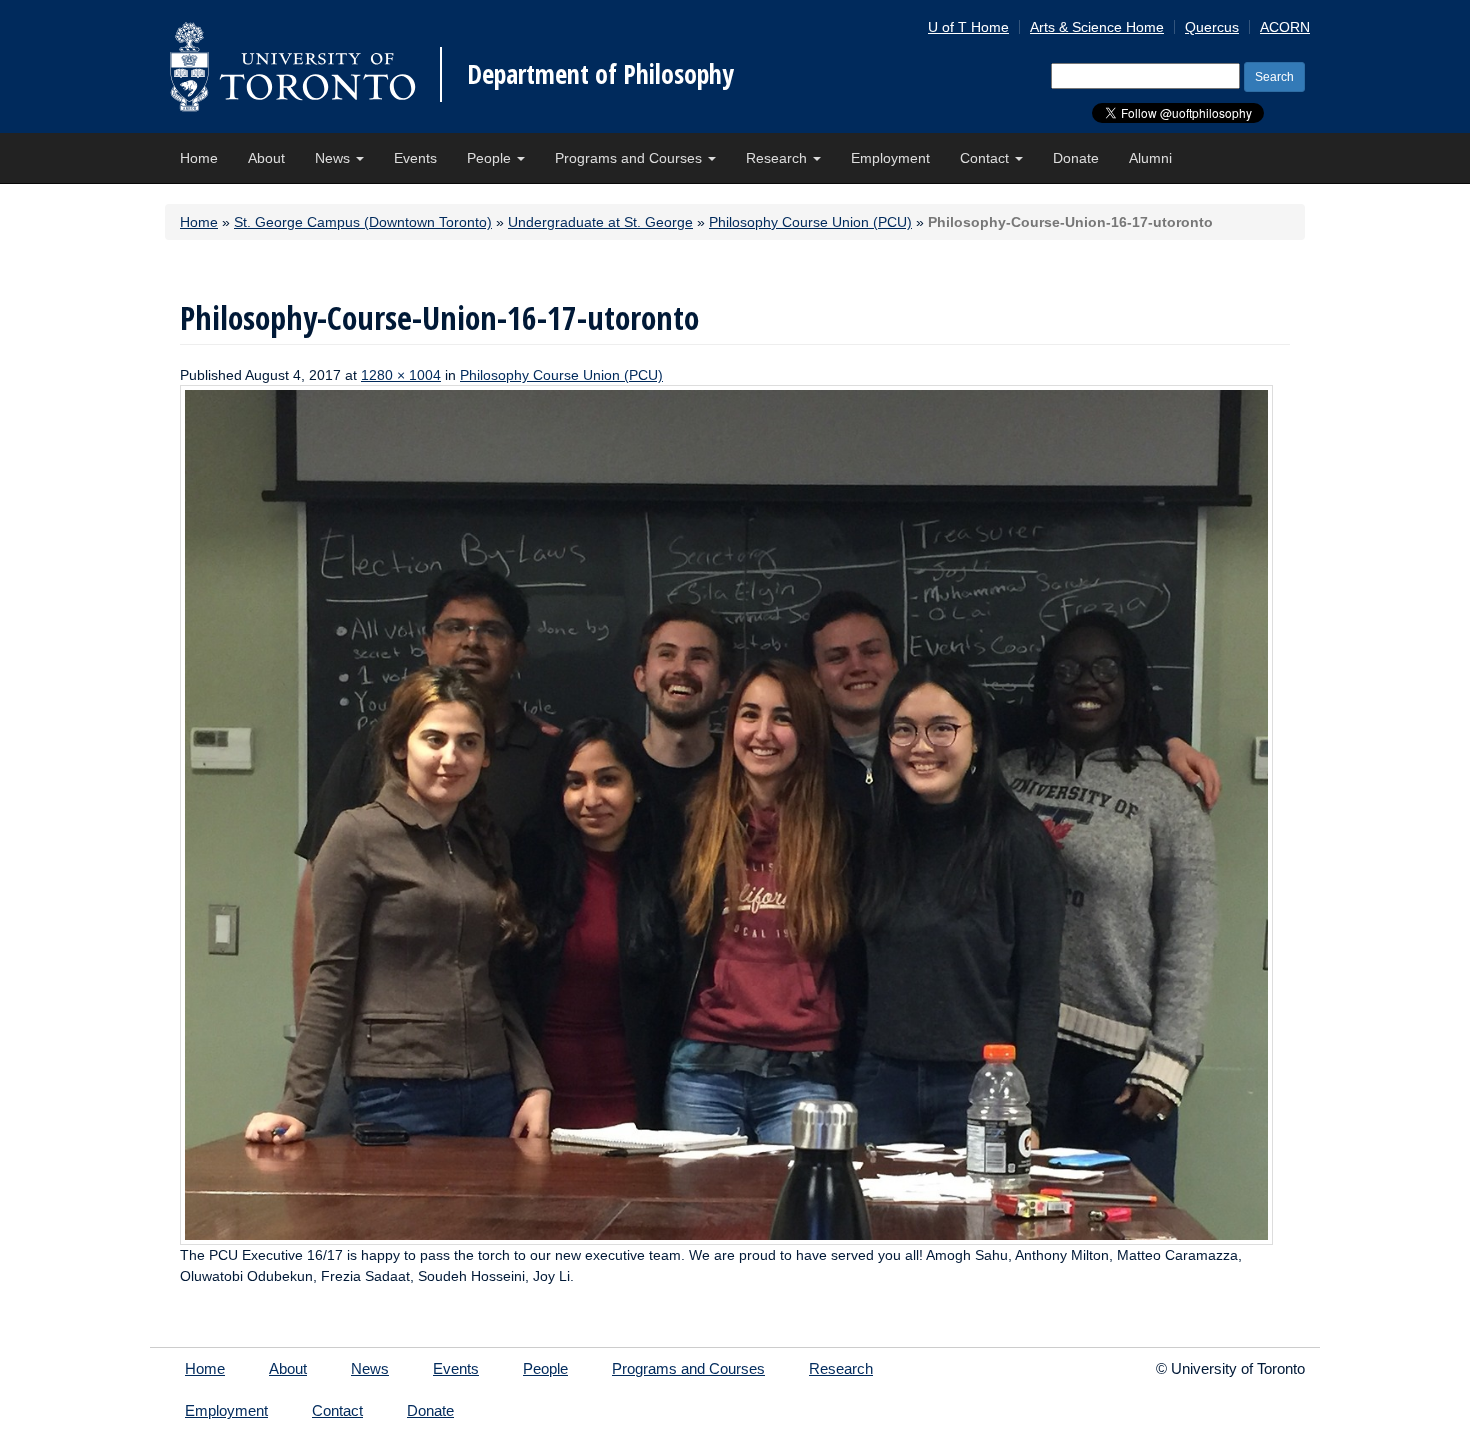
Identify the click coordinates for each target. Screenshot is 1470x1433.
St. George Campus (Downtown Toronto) (363, 222)
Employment (890, 158)
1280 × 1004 (401, 375)
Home (199, 158)
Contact (986, 158)
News (334, 158)
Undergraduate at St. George (600, 222)
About (266, 158)
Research (778, 158)
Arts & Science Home (1097, 27)
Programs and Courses (630, 158)
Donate (1076, 158)
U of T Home (968, 27)
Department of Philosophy (600, 74)
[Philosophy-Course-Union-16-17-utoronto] (726, 814)
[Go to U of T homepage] (292, 66)
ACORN (1285, 27)
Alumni (1150, 158)
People (491, 158)
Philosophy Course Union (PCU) (810, 222)
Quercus (1212, 27)
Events (415, 158)
